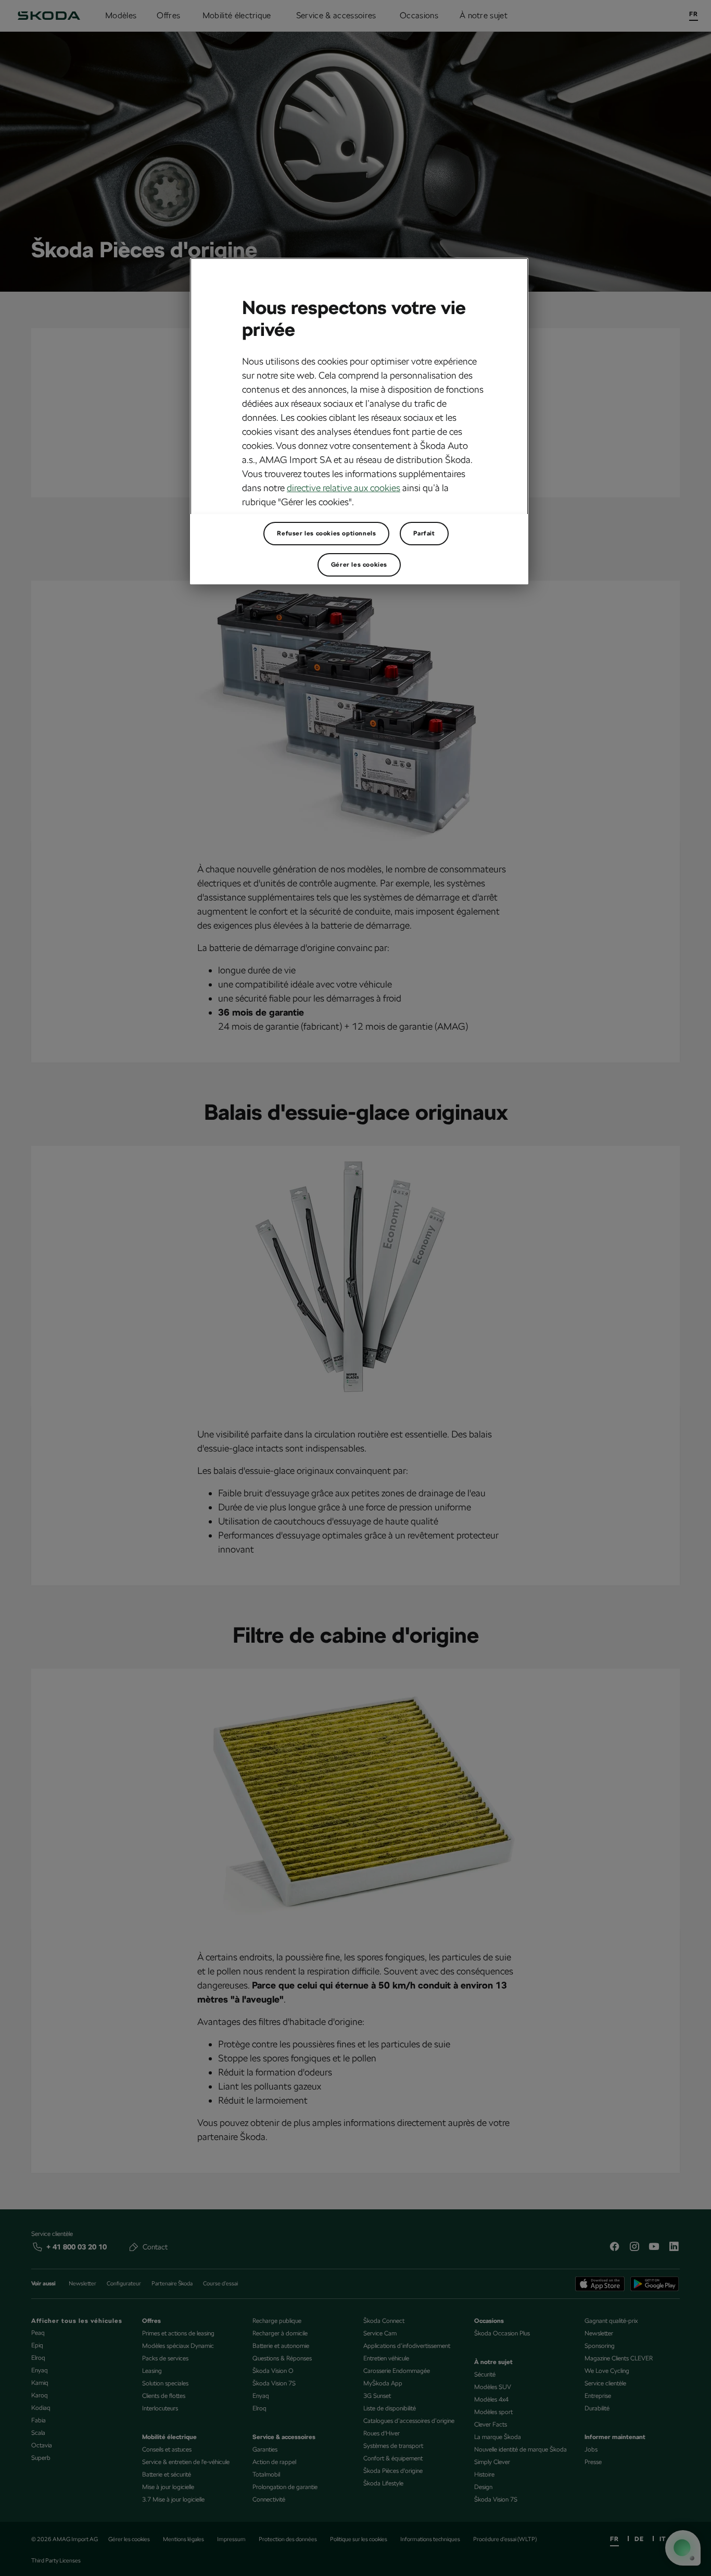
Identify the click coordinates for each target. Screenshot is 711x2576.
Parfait (424, 533)
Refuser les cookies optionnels (326, 533)
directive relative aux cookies (344, 488)
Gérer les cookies (359, 565)
